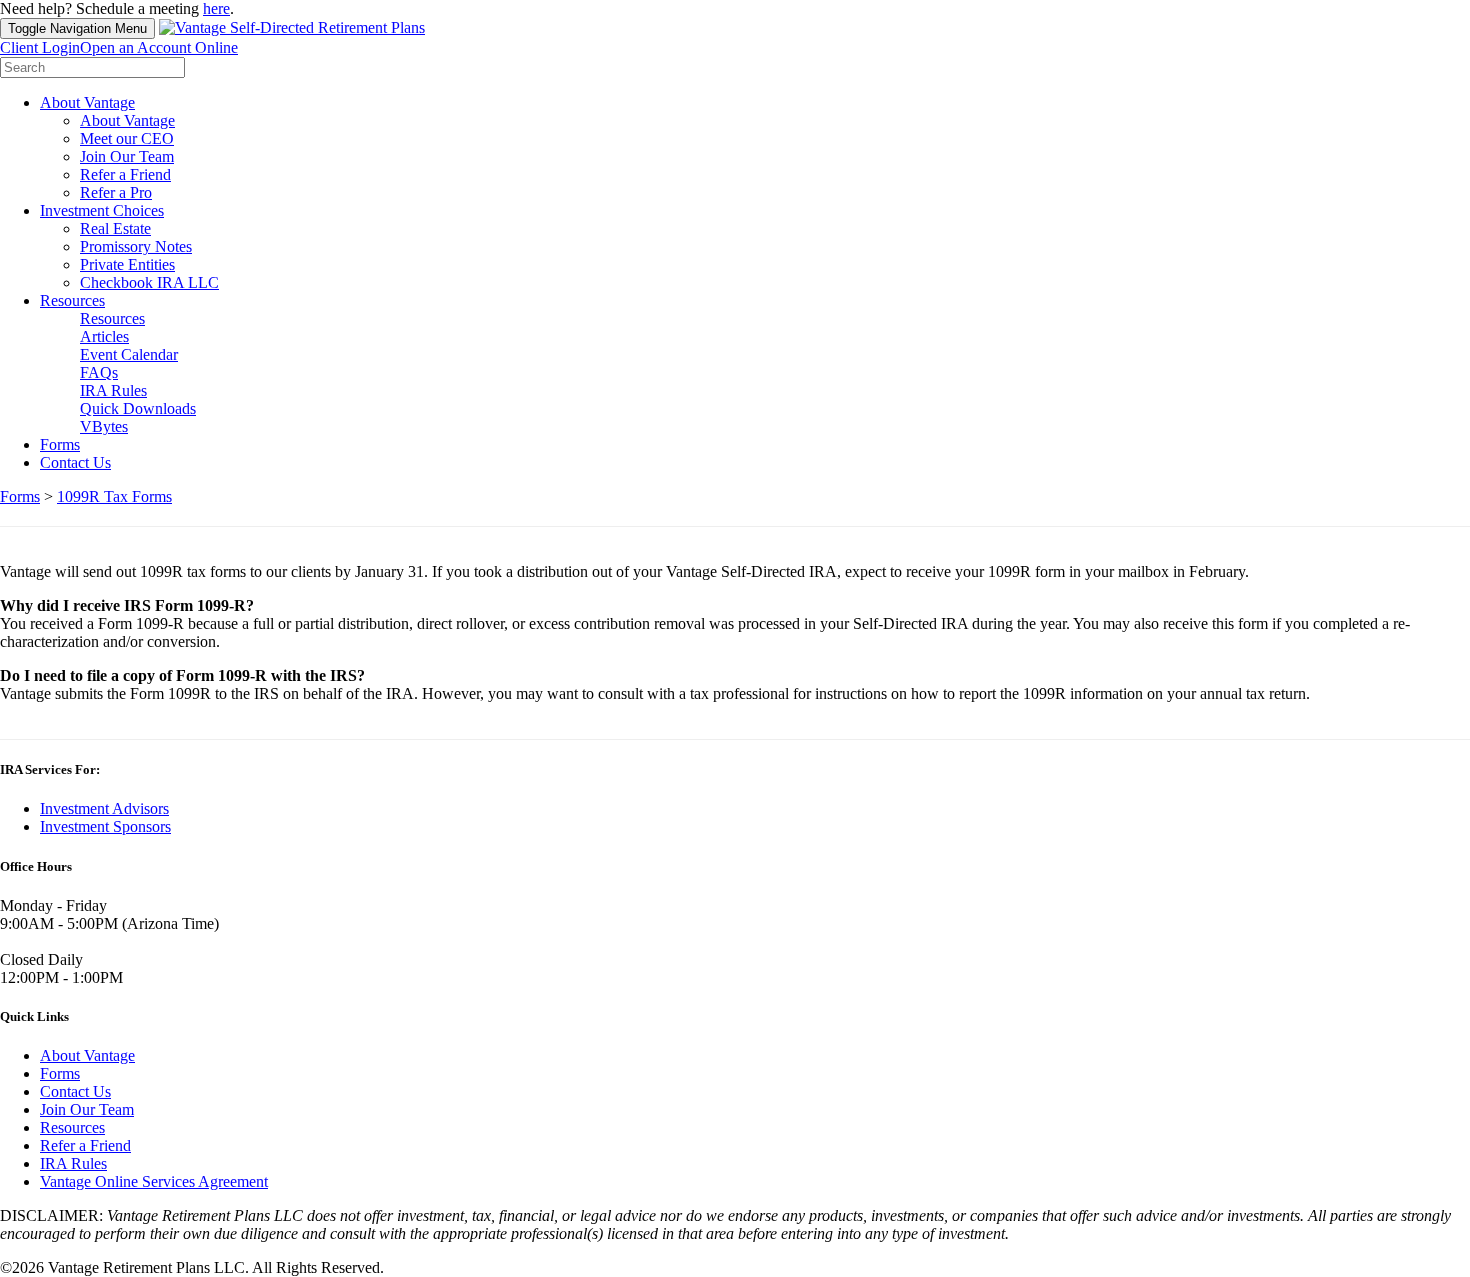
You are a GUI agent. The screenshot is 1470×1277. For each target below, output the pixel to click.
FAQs (99, 372)
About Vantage (87, 102)
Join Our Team (127, 156)
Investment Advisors (104, 808)
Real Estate (115, 228)
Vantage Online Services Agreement (154, 1181)
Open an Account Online (159, 47)
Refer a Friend (125, 174)
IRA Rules (113, 390)
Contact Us (75, 462)
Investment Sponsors (105, 826)
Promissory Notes (136, 246)
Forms (60, 444)
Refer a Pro (116, 192)
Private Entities (127, 264)
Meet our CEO (127, 138)
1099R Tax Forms (114, 496)
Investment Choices (102, 210)
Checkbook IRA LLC (149, 282)
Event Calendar (129, 354)
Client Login (40, 47)
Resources (72, 300)
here (216, 8)
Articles (104, 336)
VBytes (104, 426)
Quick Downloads (138, 408)
